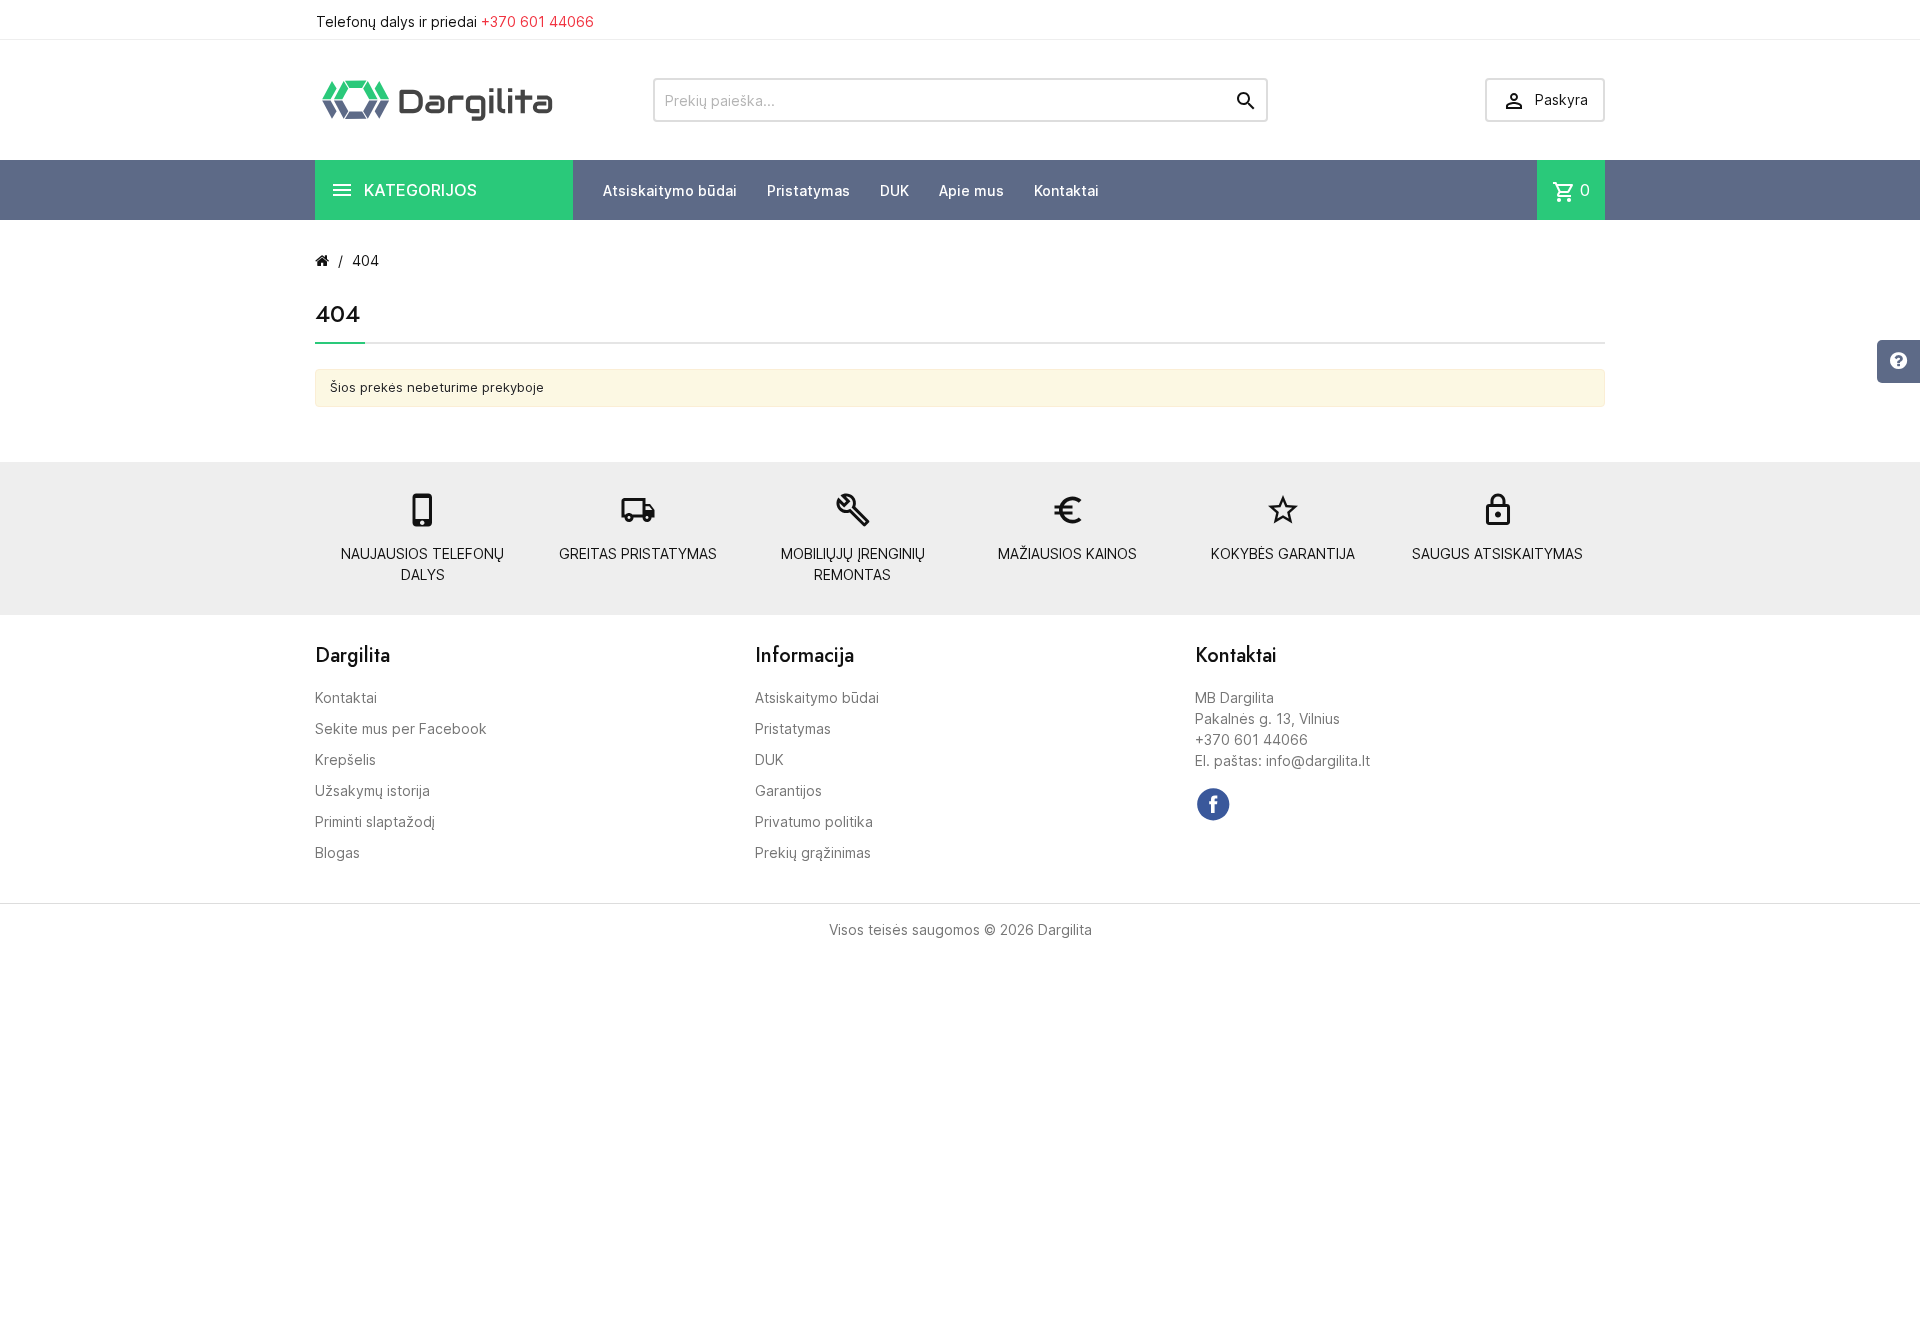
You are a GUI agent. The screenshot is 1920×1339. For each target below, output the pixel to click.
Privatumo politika (814, 821)
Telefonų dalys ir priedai (455, 21)
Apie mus (971, 190)
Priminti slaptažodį (375, 821)
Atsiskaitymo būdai (670, 190)
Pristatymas (808, 190)
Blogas (337, 852)
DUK (894, 190)
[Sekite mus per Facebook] (1213, 804)
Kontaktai (1066, 190)
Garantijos (788, 790)
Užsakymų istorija (372, 790)
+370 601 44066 (537, 21)
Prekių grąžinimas (813, 852)
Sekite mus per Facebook (401, 728)
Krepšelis (345, 759)
